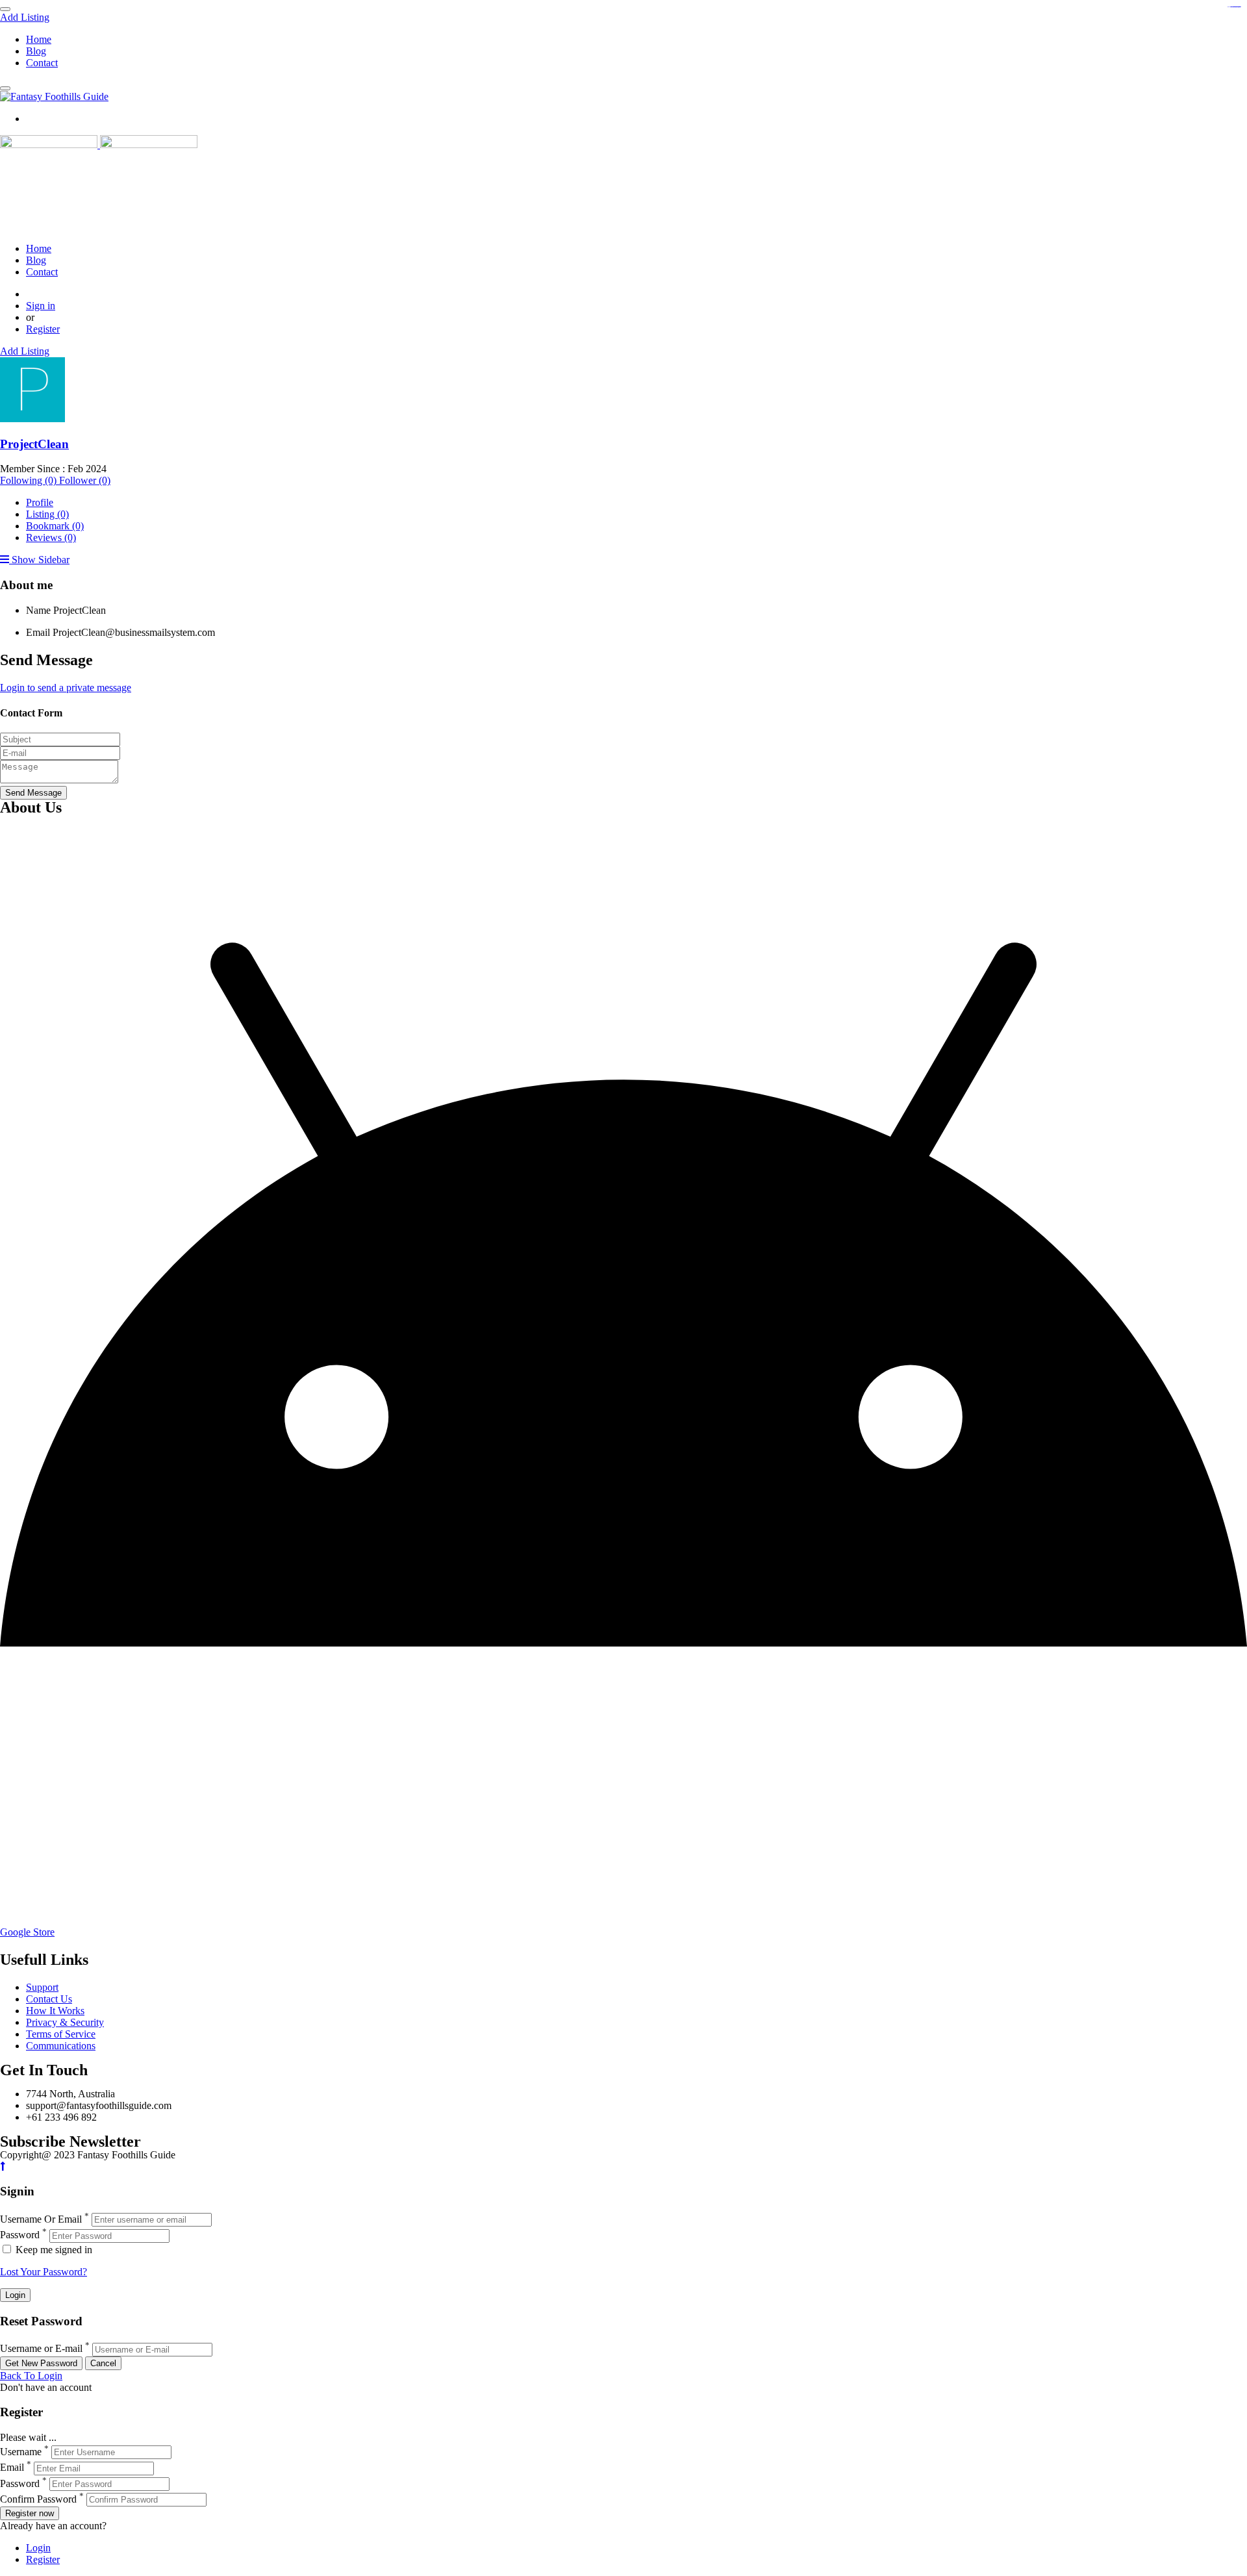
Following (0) (30, 480)
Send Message (33, 793)
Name (38, 610)
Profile (40, 502)
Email (38, 632)
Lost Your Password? (44, 2272)
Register (43, 329)
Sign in (41, 306)
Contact (42, 63)
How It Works (55, 2011)
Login (38, 2548)
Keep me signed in (53, 2250)
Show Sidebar (39, 560)
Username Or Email (41, 2219)
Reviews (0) (51, 537)
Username (21, 2452)
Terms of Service (61, 2034)
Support (42, 1987)
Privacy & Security (65, 2022)
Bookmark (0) (55, 526)
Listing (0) (47, 514)
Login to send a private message (66, 688)
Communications (61, 2046)
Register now (30, 2513)
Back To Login (31, 2376)
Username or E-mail (41, 2349)
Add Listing (25, 17)
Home (39, 39)
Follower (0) (85, 480)
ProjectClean (34, 444)
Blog (36, 51)
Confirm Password (38, 2499)
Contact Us (49, 1999)
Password (20, 2235)
